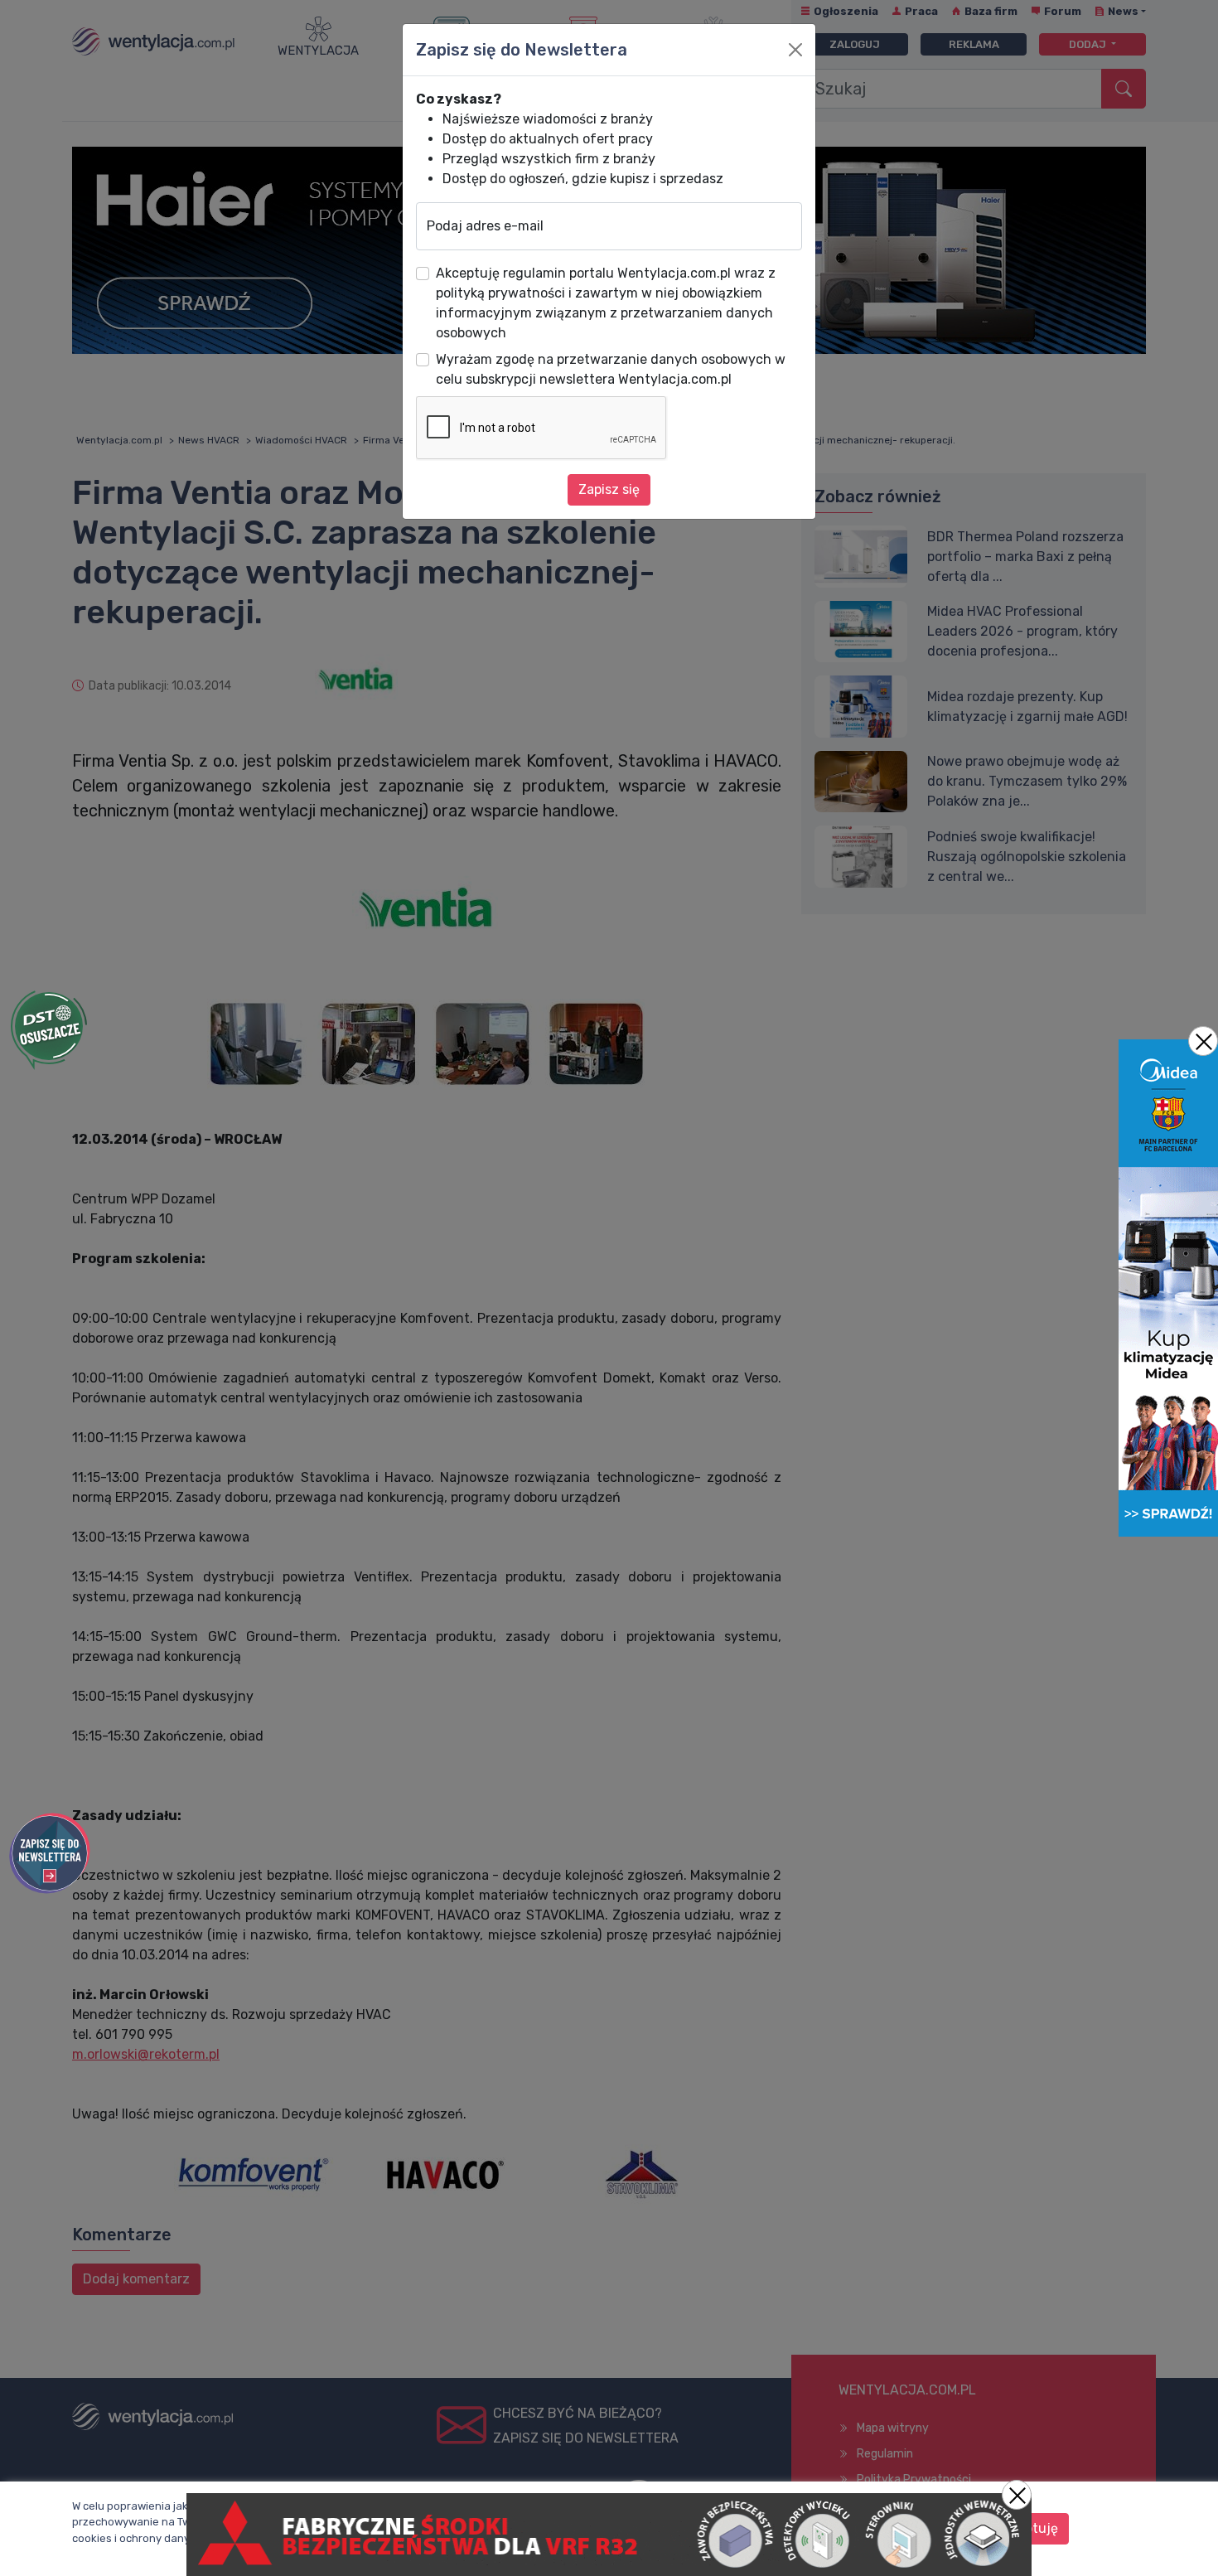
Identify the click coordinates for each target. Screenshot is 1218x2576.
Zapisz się (609, 489)
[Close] (795, 50)
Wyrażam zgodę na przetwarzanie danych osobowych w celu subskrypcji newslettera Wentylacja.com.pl (611, 369)
